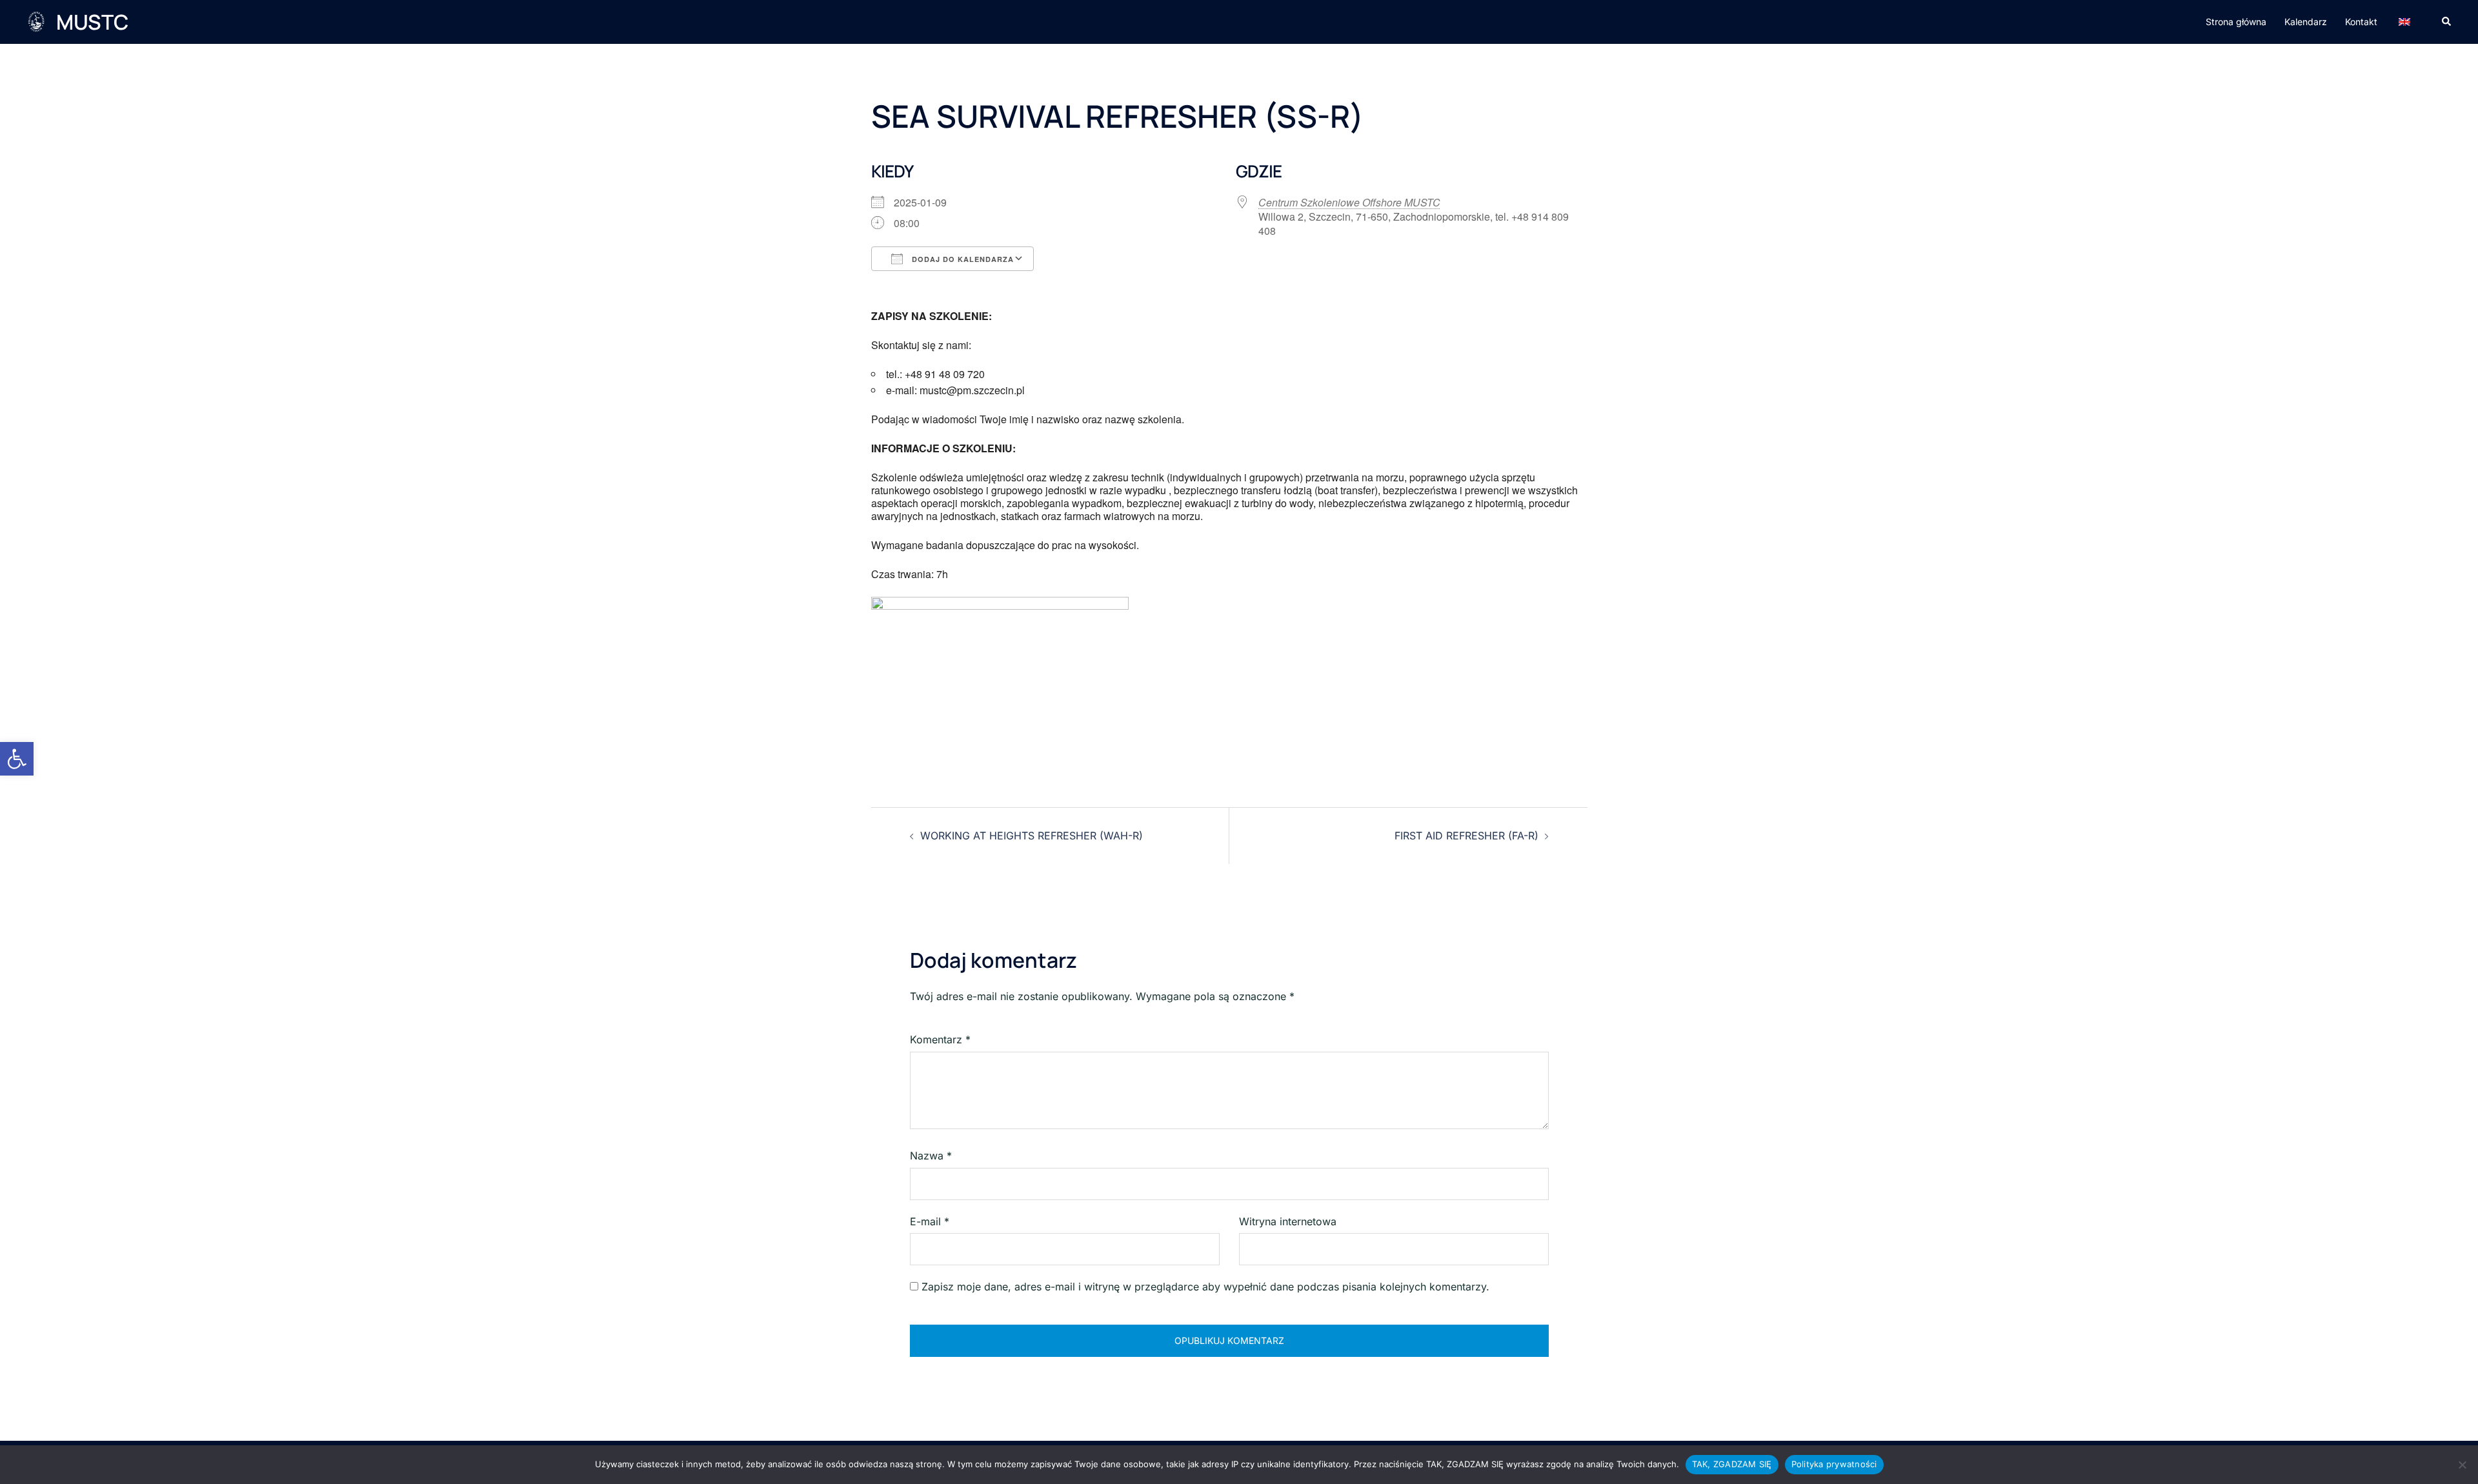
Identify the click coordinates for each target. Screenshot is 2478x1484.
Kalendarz (2306, 22)
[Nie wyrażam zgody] (2462, 1465)
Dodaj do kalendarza (962, 259)
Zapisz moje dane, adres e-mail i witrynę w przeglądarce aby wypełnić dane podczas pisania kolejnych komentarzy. (1205, 1287)
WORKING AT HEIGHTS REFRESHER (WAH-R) (1032, 836)
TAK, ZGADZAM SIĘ (1732, 1464)
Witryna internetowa (1288, 1221)
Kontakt (2361, 22)
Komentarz (940, 1039)
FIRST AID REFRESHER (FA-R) (1466, 836)
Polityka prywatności (1834, 1464)
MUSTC (92, 22)
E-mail (930, 1221)
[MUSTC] (36, 22)
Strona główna (2236, 22)
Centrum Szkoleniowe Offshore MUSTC (1349, 202)
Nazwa (931, 1156)
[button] (17, 759)
